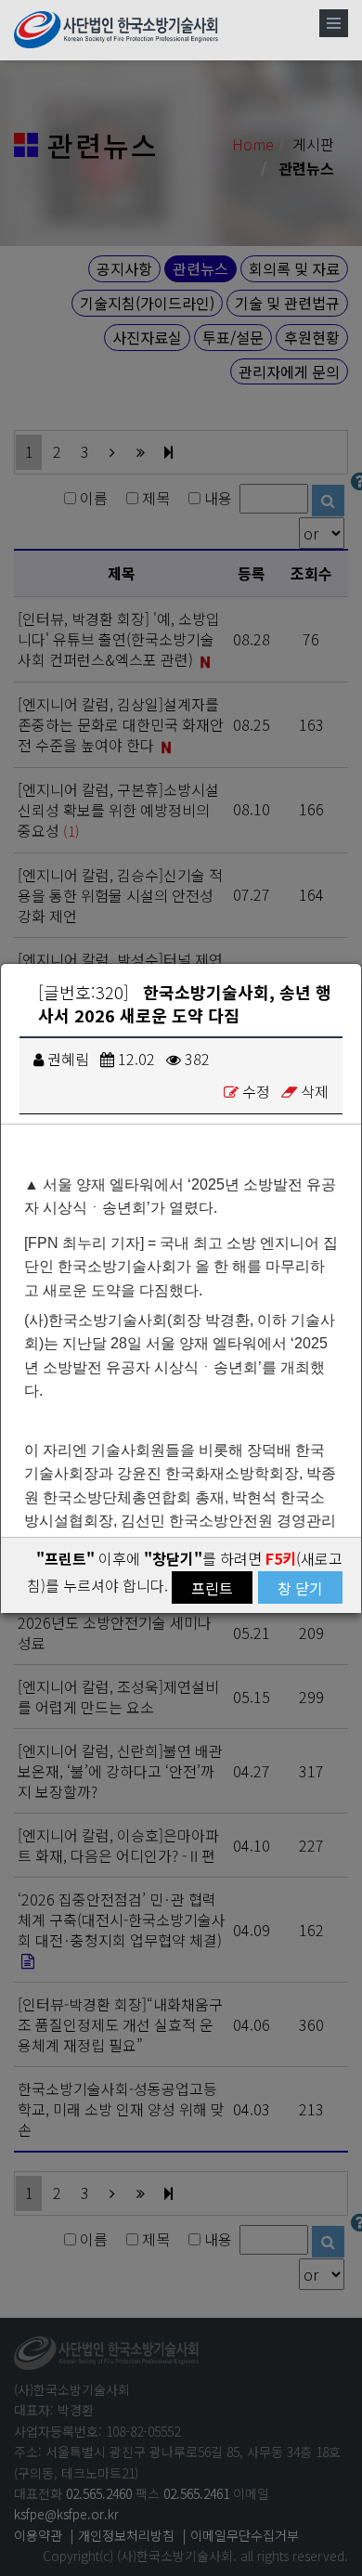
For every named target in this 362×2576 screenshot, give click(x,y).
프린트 (212, 1588)
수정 (256, 1091)
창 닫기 (300, 1588)
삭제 (315, 1091)
